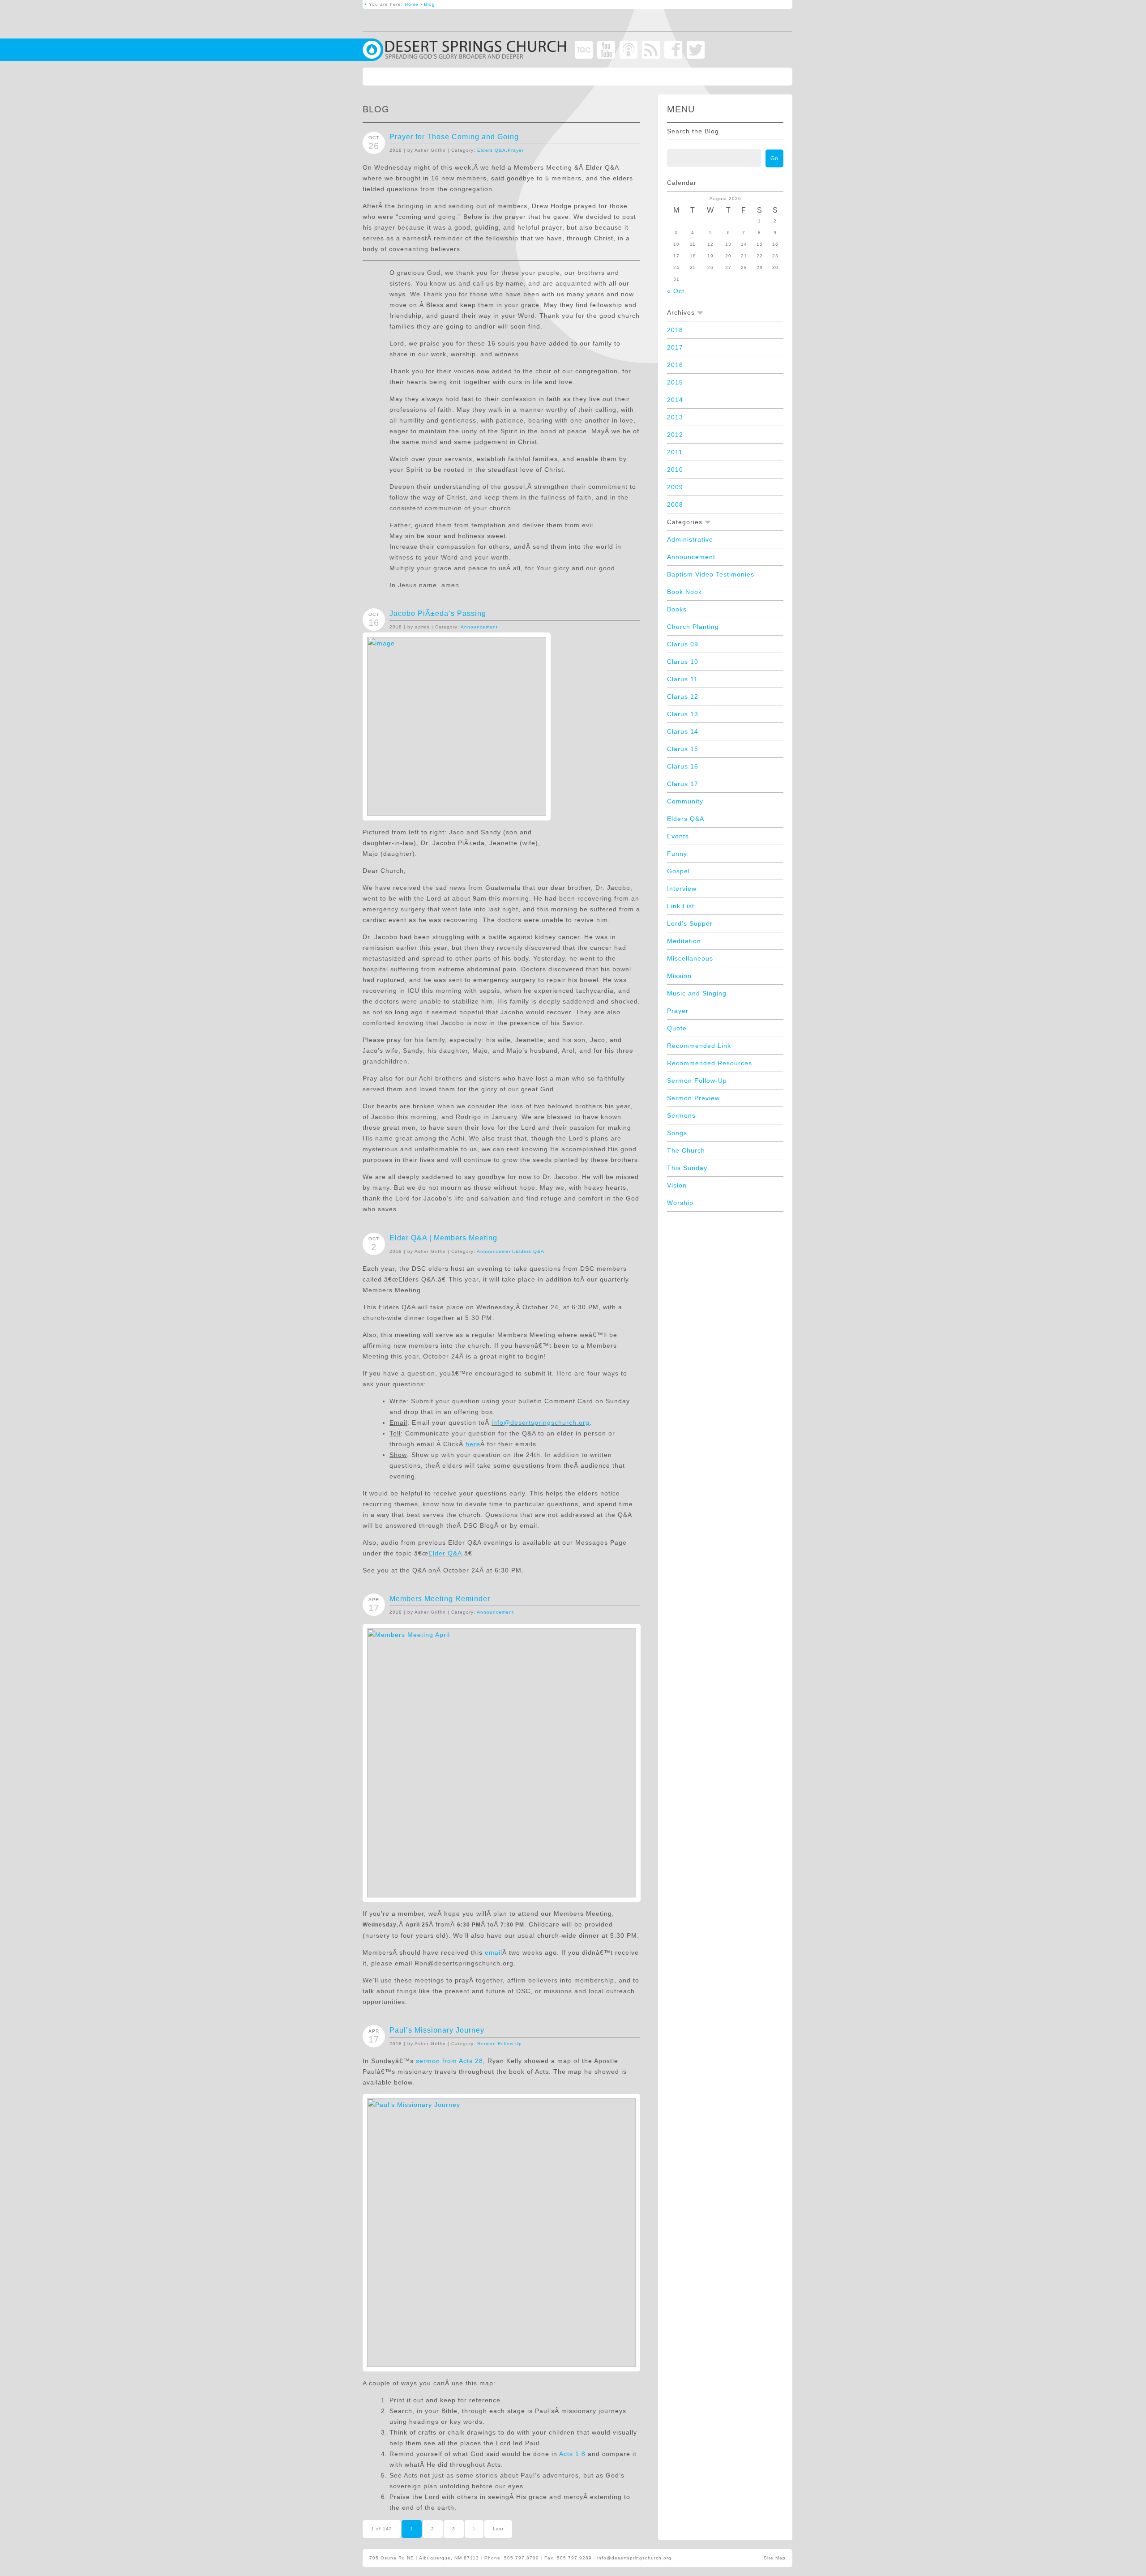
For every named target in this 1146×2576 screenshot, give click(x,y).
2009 (675, 487)
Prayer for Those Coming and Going (454, 137)
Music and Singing (697, 993)
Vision (677, 1185)
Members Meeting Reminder (440, 1599)
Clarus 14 (683, 731)
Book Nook (684, 592)
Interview (682, 889)
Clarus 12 (683, 696)
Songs (677, 1133)
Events (678, 836)
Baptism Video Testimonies (711, 574)
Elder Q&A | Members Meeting (443, 1238)
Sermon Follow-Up (500, 2044)
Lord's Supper (690, 923)
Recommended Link (699, 1046)
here (473, 1444)
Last (498, 2529)
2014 (675, 400)
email (494, 1952)
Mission (679, 976)
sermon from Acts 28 (449, 2061)
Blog (430, 4)
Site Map (775, 2558)
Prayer (516, 150)
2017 (675, 347)
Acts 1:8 (572, 2454)
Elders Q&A (492, 150)
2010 (675, 470)
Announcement (479, 627)
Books (677, 609)
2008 (675, 504)
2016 (675, 365)
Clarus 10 (683, 662)
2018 (675, 330)
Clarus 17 (683, 784)
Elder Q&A (445, 1553)
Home (412, 4)
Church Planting (693, 627)
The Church (686, 1150)
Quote (677, 1028)
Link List (681, 906)
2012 (675, 435)
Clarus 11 (682, 679)
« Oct (676, 291)
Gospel (678, 871)
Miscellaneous (690, 958)
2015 (675, 382)
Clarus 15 (683, 749)
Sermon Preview (693, 1098)
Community (685, 801)
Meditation (684, 941)
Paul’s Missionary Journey (437, 2030)
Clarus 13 (683, 714)
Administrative (690, 539)
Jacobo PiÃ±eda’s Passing (438, 613)
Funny (677, 854)
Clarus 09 (683, 644)
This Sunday (687, 1168)
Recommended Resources (710, 1063)
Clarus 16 (683, 766)
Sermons (681, 1115)
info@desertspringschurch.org (541, 1423)
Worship (680, 1203)
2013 (675, 417)
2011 (675, 452)
